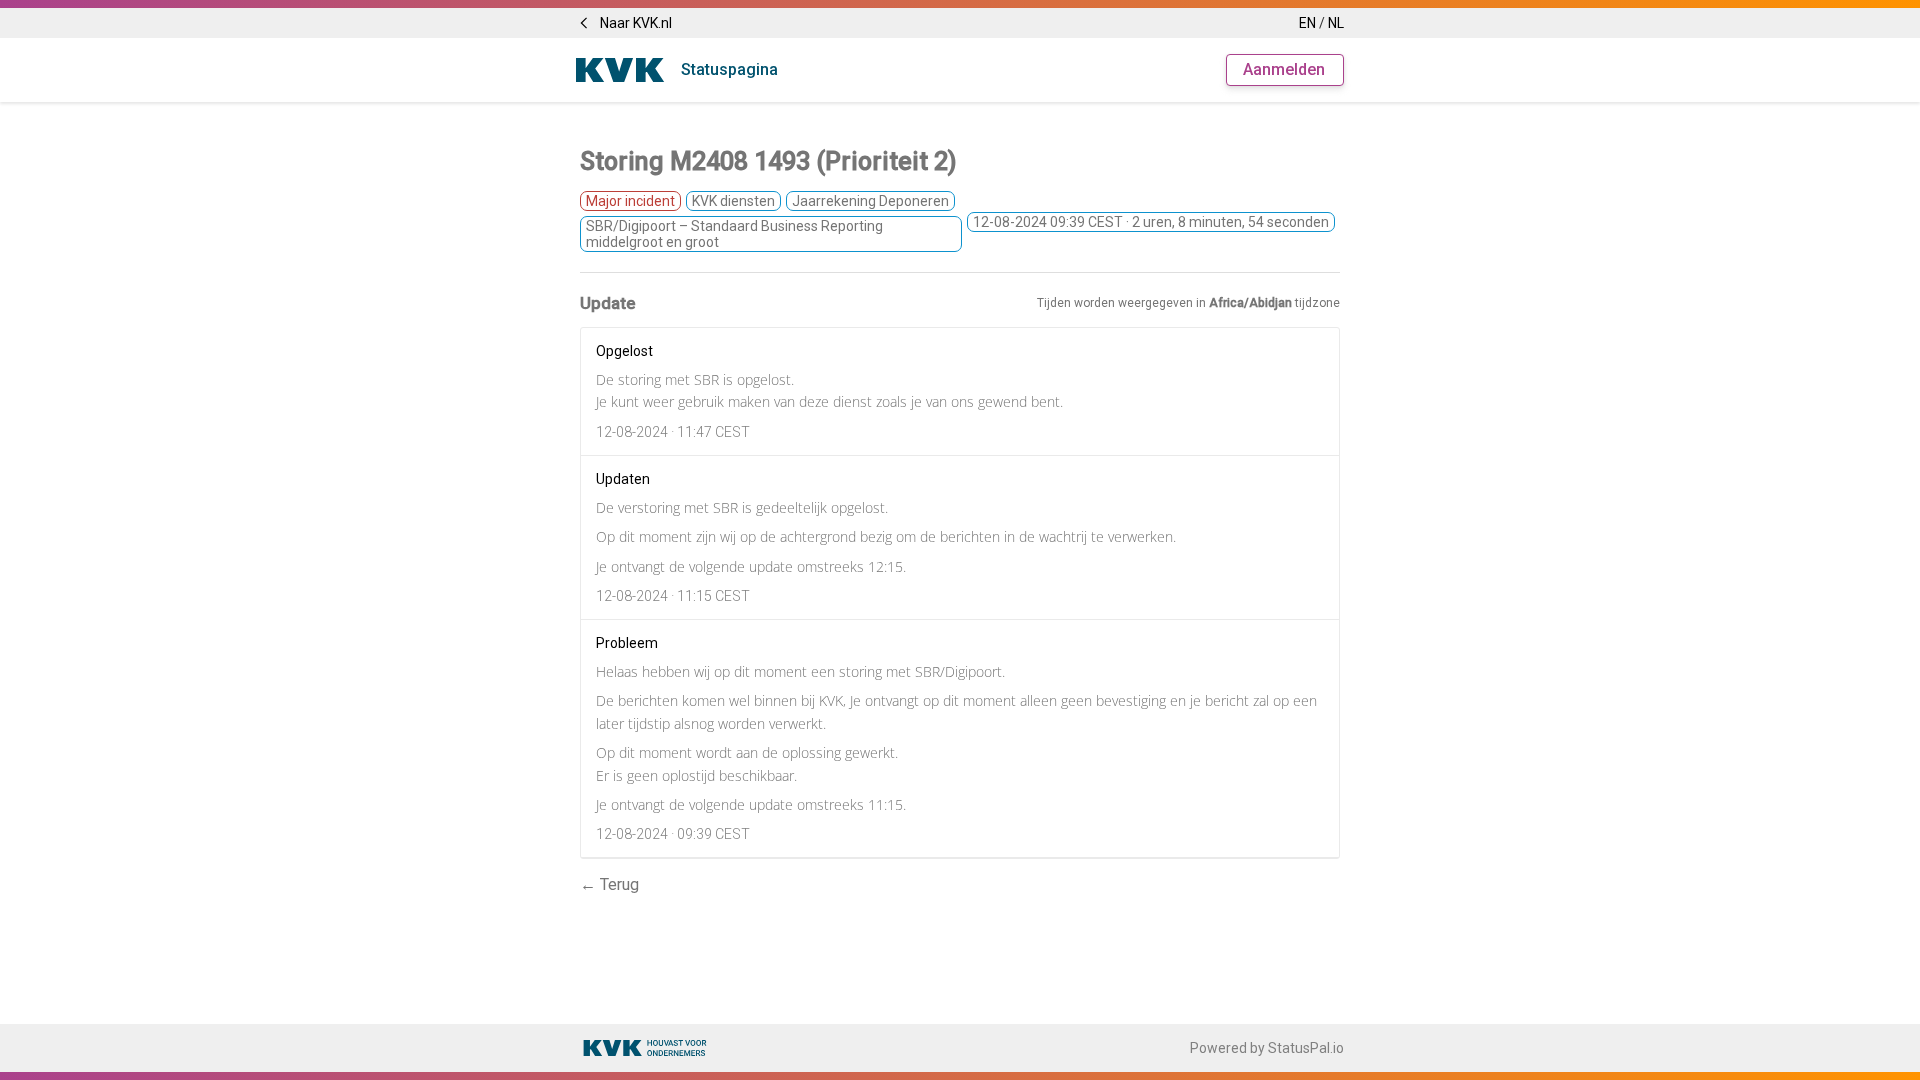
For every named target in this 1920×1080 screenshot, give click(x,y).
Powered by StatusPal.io (1267, 1048)
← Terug (609, 884)
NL (1336, 23)
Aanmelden (1284, 69)
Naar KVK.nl (636, 23)
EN (1307, 23)
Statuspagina (729, 69)
